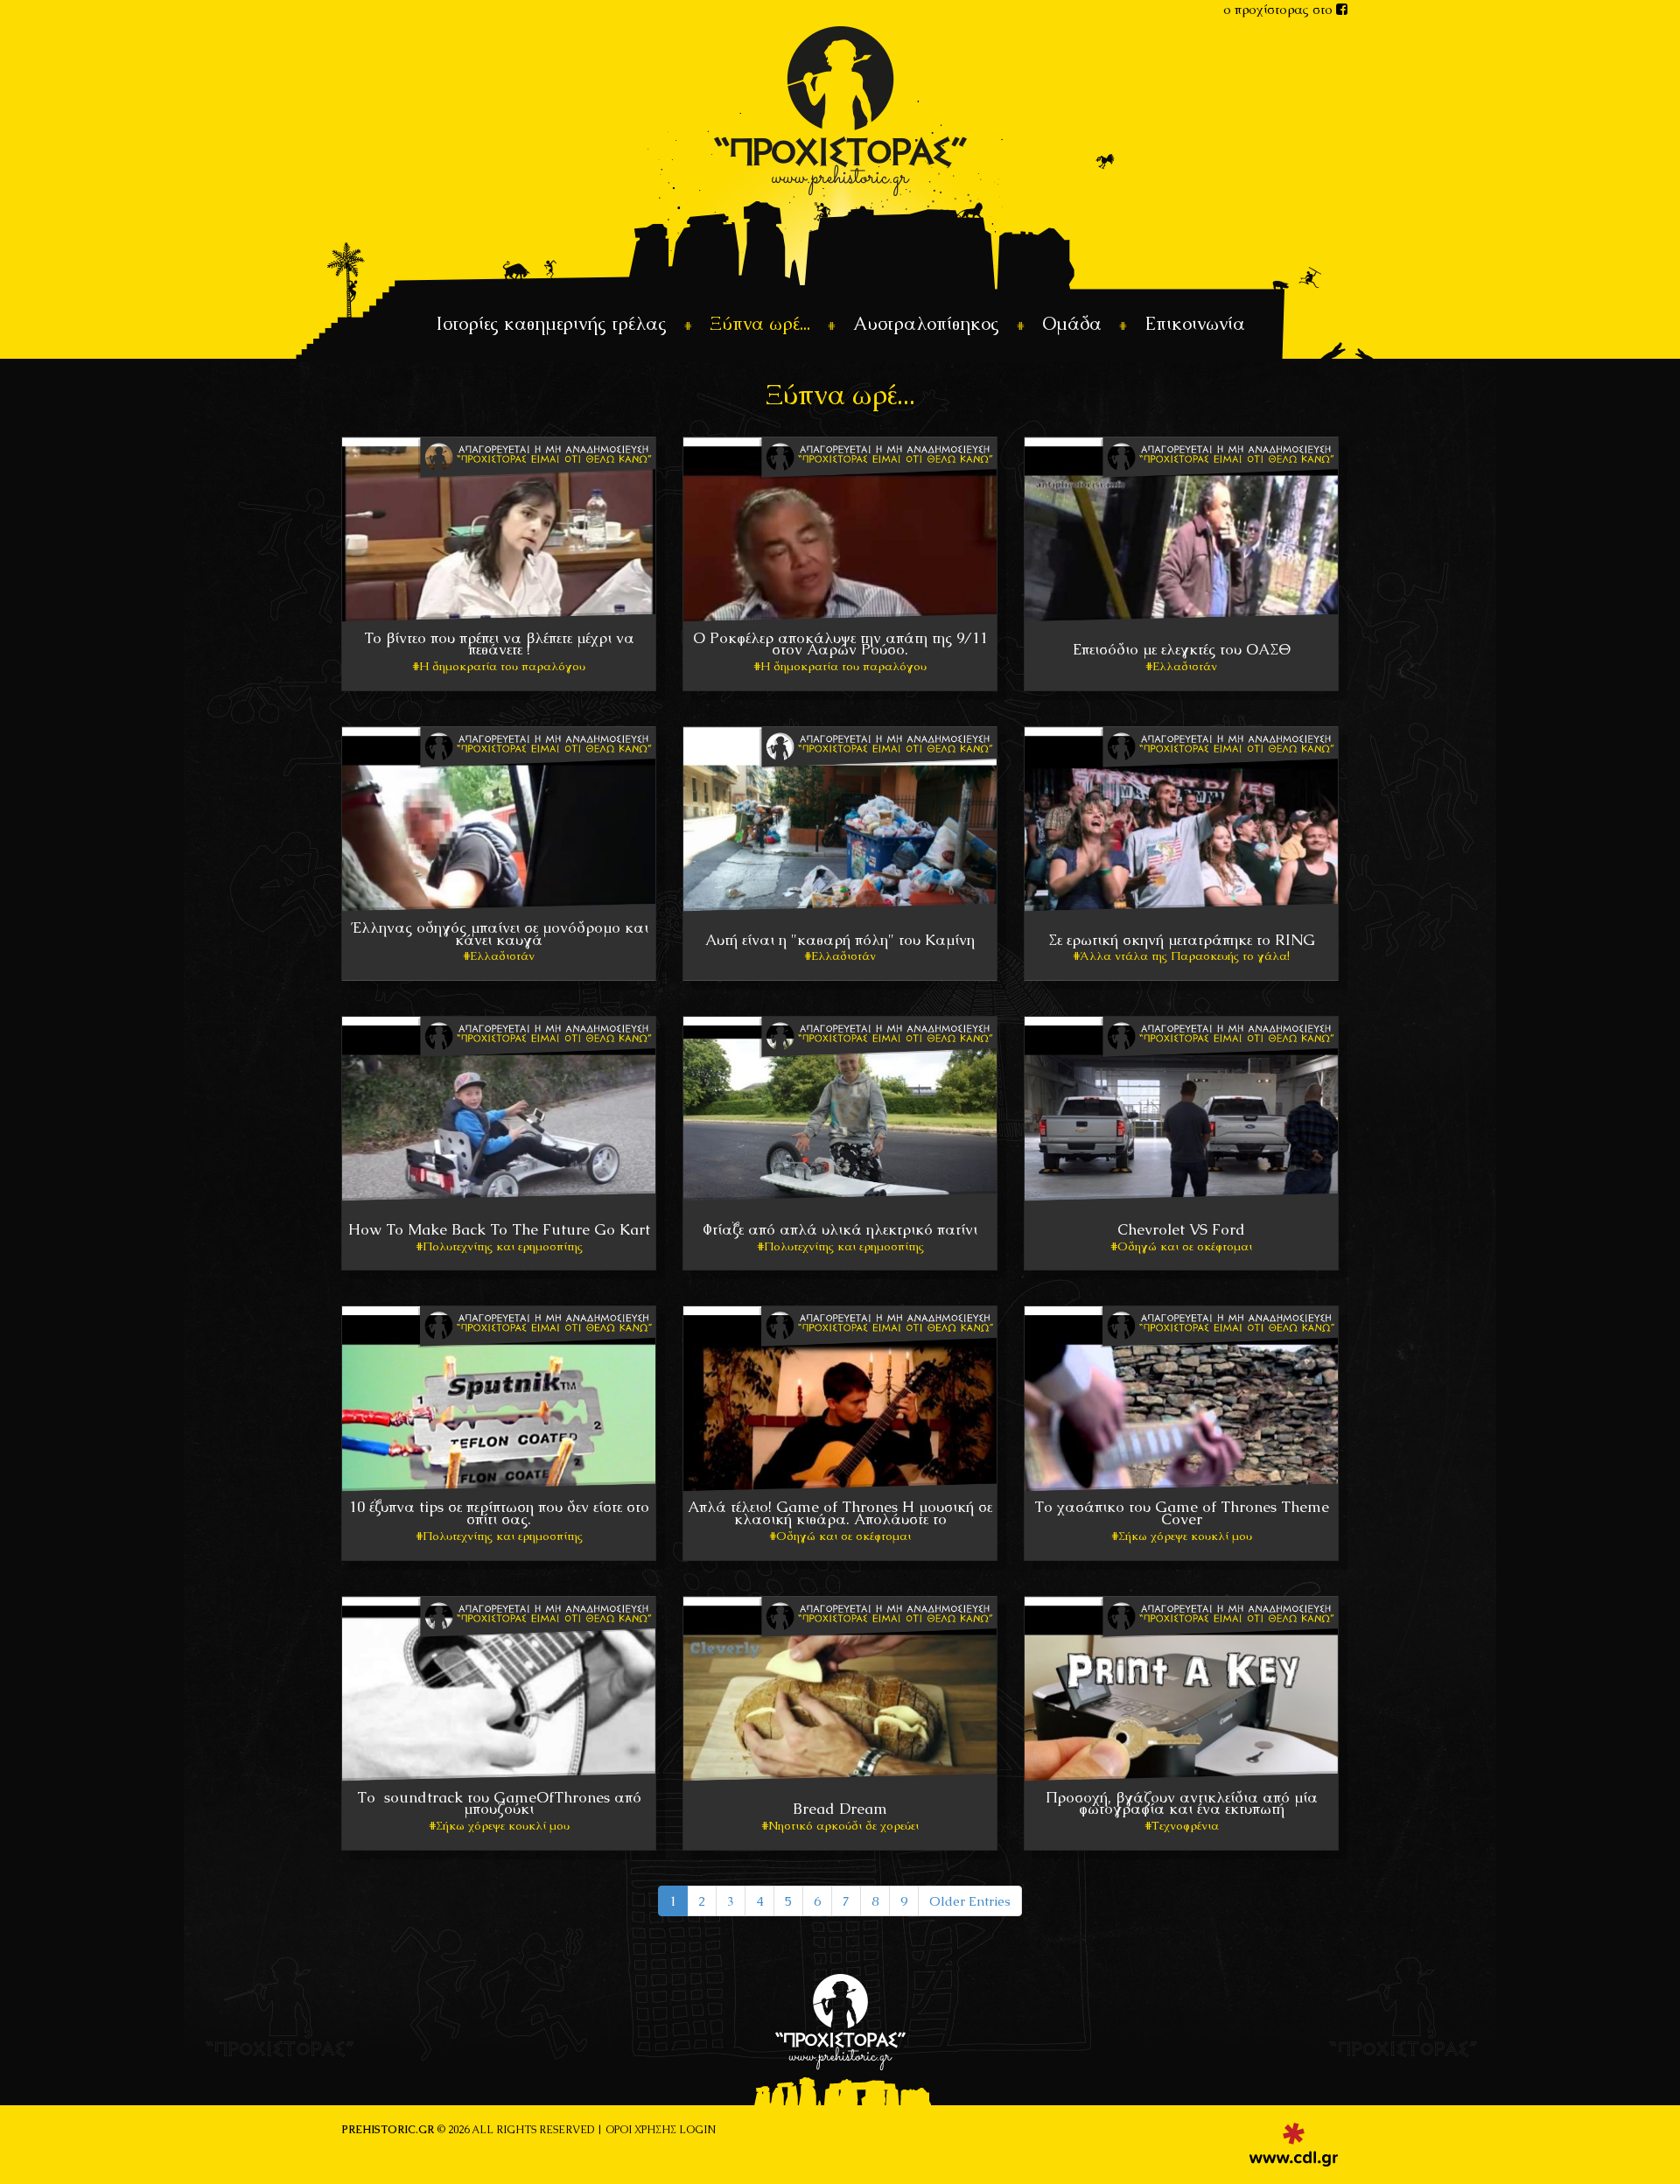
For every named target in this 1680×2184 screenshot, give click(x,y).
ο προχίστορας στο (1280, 9)
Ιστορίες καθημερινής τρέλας (551, 323)
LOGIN (697, 2130)
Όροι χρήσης (641, 2130)
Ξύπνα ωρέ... (760, 323)
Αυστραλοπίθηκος (926, 323)
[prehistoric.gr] (840, 110)
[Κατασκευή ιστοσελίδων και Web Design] (1294, 2145)
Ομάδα (1072, 323)
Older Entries (970, 1901)
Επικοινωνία (1195, 323)
